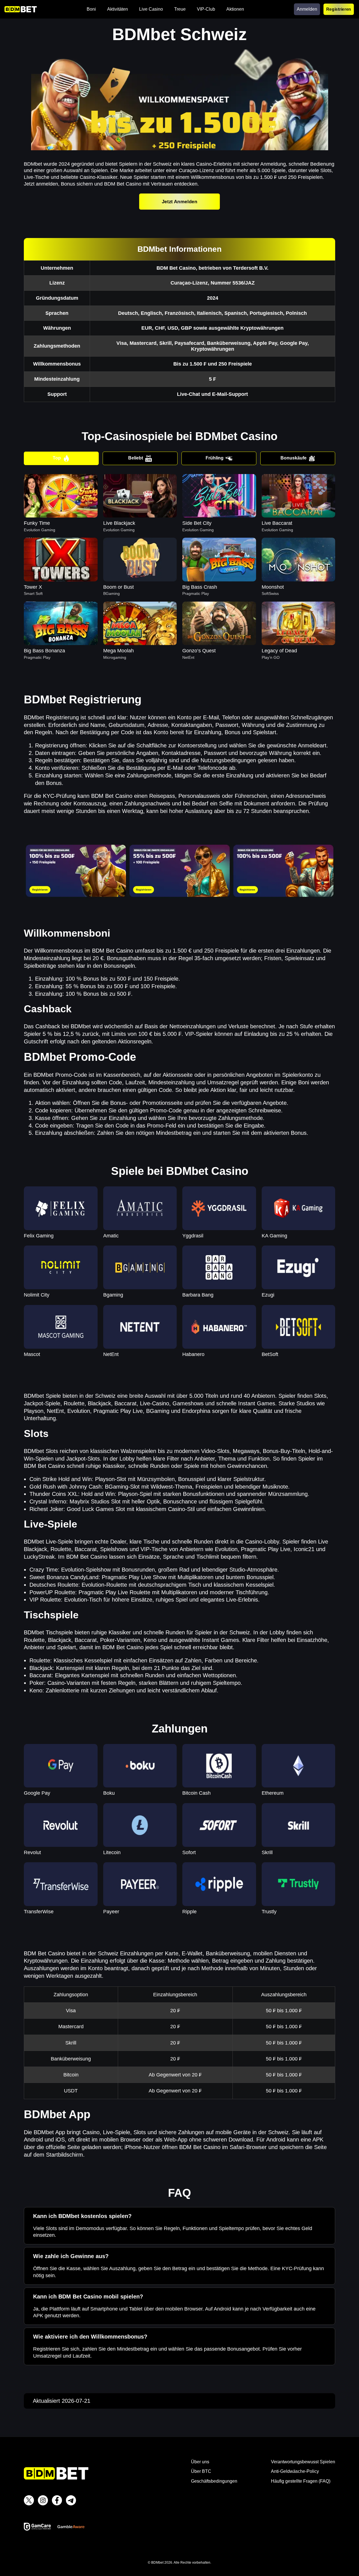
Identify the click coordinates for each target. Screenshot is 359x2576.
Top (57, 458)
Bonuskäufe (294, 458)
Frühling (215, 458)
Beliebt (136, 458)
